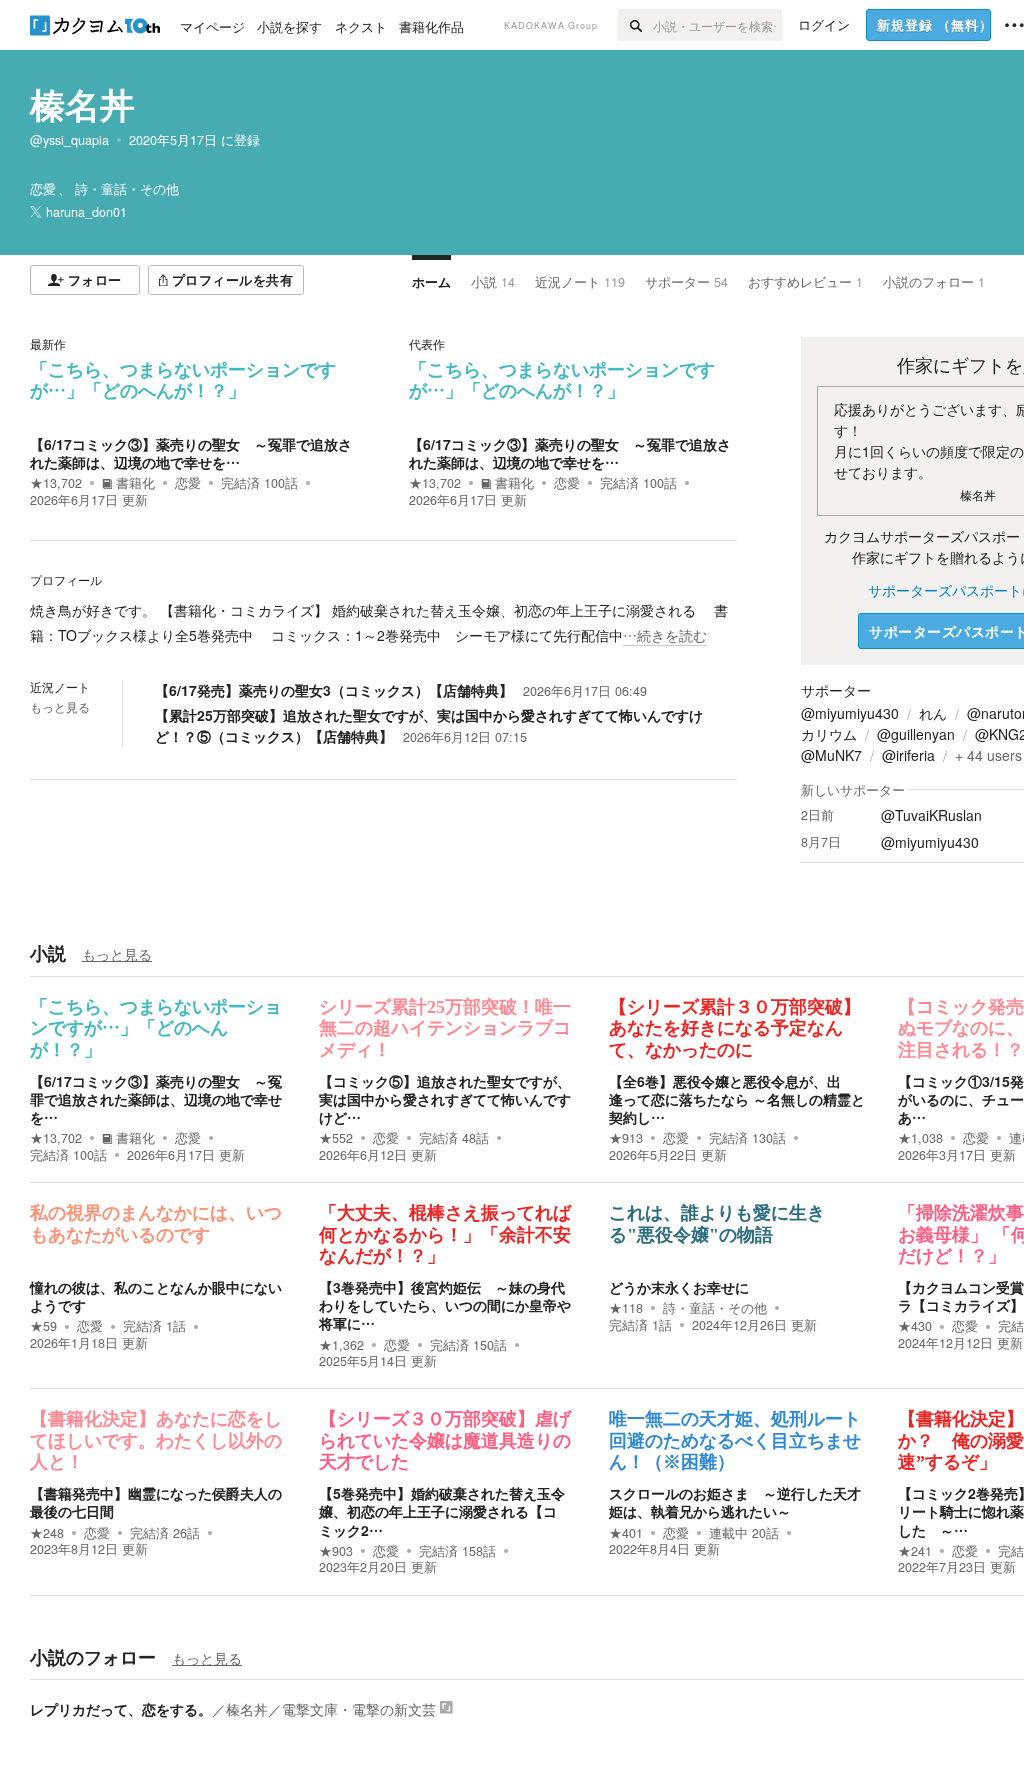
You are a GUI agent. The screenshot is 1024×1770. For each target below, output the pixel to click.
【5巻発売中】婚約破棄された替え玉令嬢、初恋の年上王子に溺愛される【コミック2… (442, 1511)
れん (933, 713)
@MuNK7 (831, 755)
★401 (626, 1533)
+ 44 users (988, 755)
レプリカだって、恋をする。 (121, 1709)
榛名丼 (82, 104)
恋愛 (188, 483)
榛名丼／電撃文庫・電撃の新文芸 (331, 1709)
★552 (336, 1138)
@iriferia (908, 755)
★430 (915, 1326)
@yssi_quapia (69, 140)
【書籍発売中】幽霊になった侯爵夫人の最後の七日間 (156, 1502)
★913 (626, 1138)
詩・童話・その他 (715, 1308)
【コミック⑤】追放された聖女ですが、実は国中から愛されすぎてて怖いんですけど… (445, 1099)
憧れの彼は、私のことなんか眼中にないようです (156, 1296)
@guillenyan (916, 734)
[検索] (635, 25)
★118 (626, 1308)
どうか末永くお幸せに (679, 1287)
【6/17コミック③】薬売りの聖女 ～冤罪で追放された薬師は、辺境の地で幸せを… (191, 453)
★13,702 (56, 483)
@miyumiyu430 (850, 713)
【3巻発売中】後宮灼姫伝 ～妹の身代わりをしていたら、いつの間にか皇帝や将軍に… (445, 1305)
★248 (47, 1533)
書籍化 (135, 483)
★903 (336, 1551)
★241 (915, 1551)
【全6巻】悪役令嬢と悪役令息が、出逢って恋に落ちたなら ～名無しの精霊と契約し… (737, 1099)
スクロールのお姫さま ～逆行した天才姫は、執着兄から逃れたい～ (735, 1502)
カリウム (829, 734)
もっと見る (60, 707)
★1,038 (920, 1138)
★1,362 (341, 1345)
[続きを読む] (383, 623)
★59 (43, 1326)
